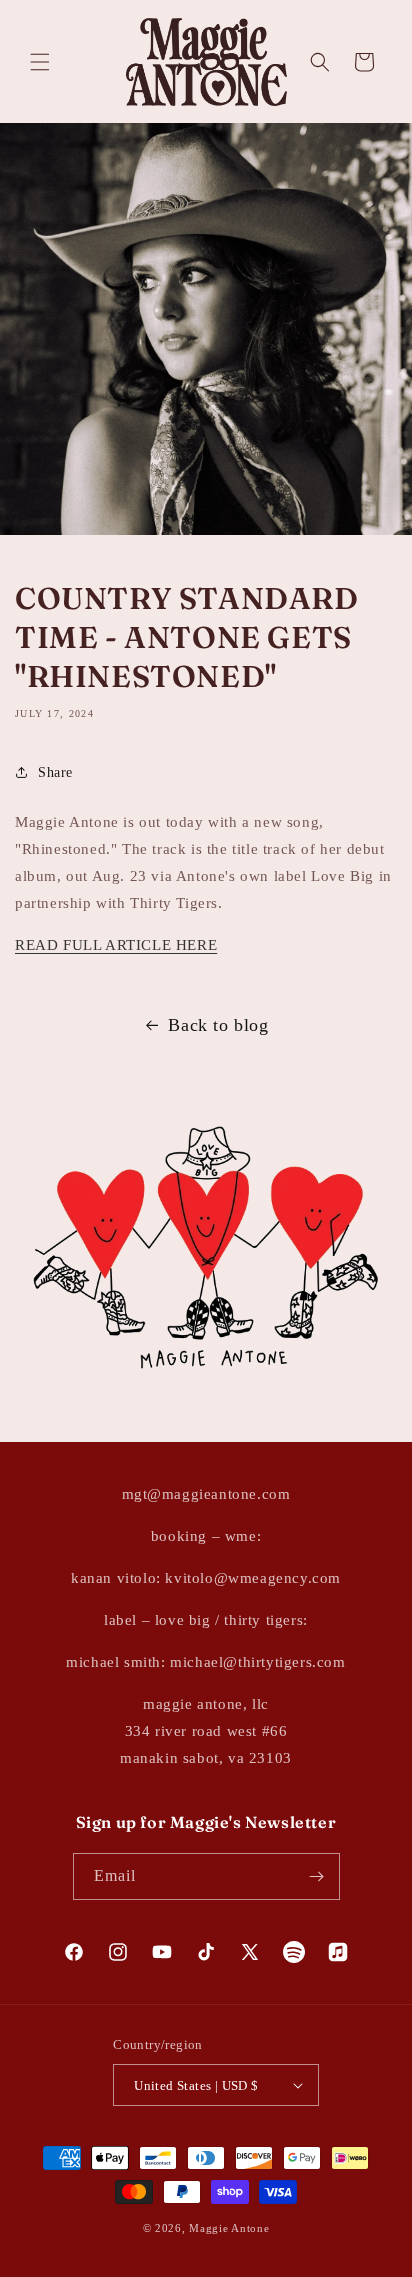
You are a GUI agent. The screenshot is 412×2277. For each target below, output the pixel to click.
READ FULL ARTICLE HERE (116, 945)
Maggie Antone (229, 2228)
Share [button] (55, 772)
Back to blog (218, 1025)
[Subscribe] (317, 1876)
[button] (40, 62)
